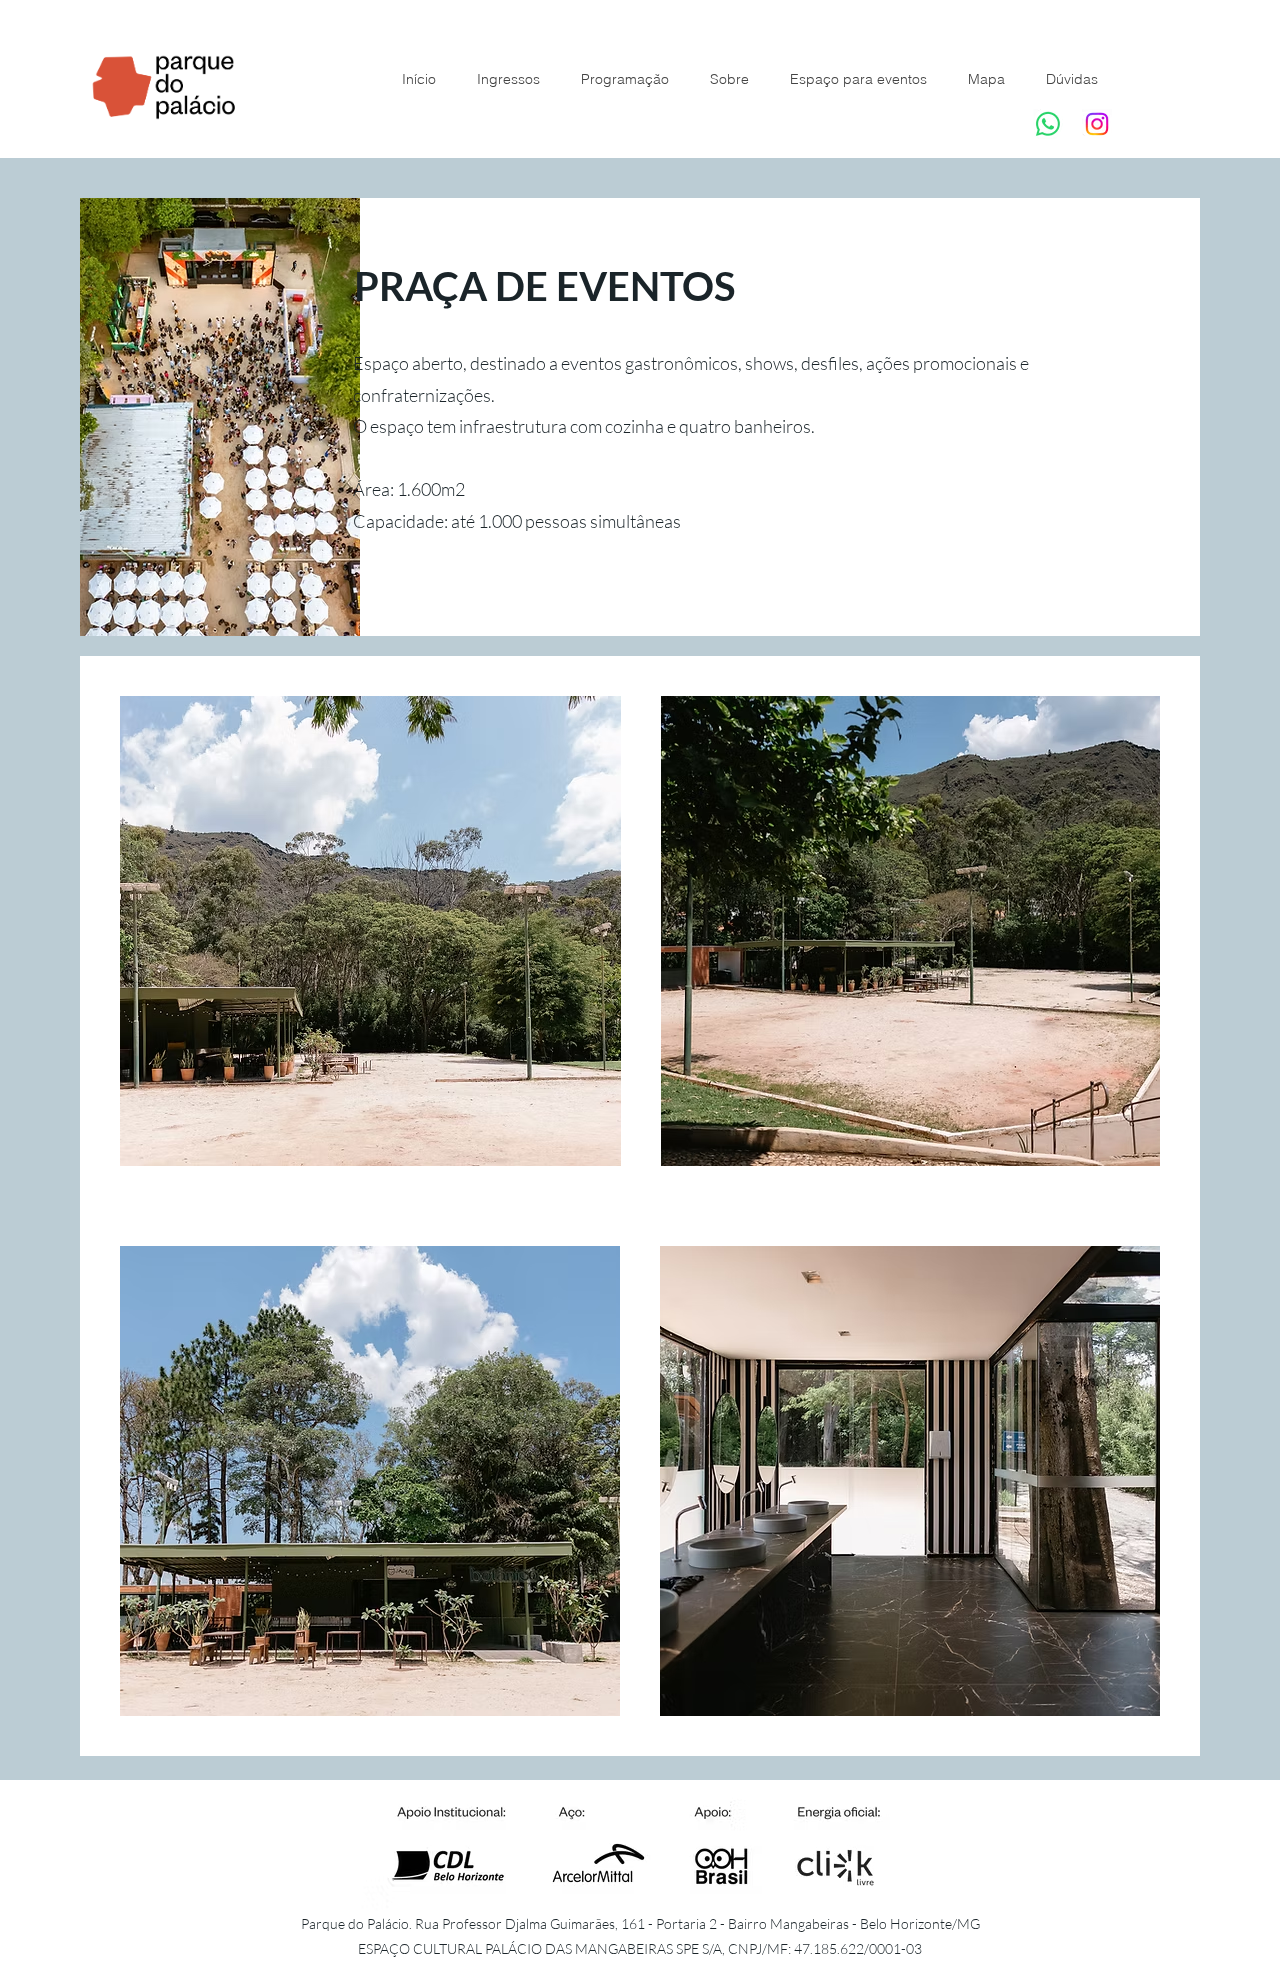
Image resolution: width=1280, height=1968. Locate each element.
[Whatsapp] (1048, 124)
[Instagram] (1097, 124)
